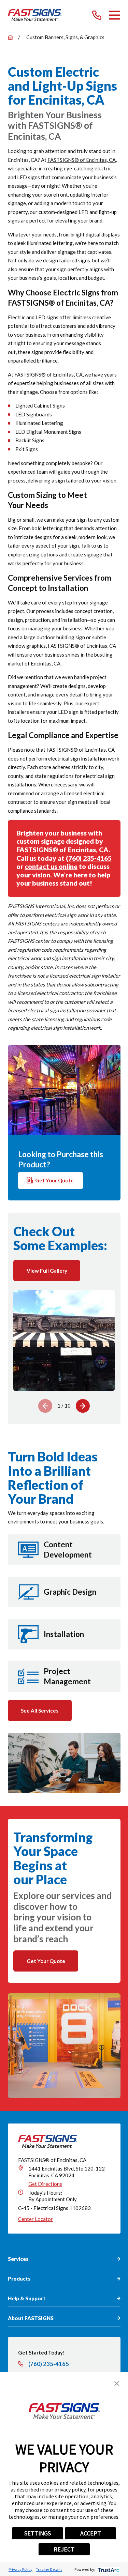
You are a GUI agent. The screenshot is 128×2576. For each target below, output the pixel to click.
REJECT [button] (64, 2549)
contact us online (51, 866)
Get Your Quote (54, 1180)
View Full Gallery (47, 1271)
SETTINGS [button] (38, 2533)
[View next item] (83, 1406)
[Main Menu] (115, 15)
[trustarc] (108, 2569)
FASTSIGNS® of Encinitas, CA (82, 160)
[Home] (35, 15)
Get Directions (45, 2184)
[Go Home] (10, 37)
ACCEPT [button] (91, 2533)
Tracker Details (49, 2569)
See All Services (40, 1711)
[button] (117, 2383)
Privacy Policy (20, 2569)
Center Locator (35, 2219)
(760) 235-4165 (89, 858)
